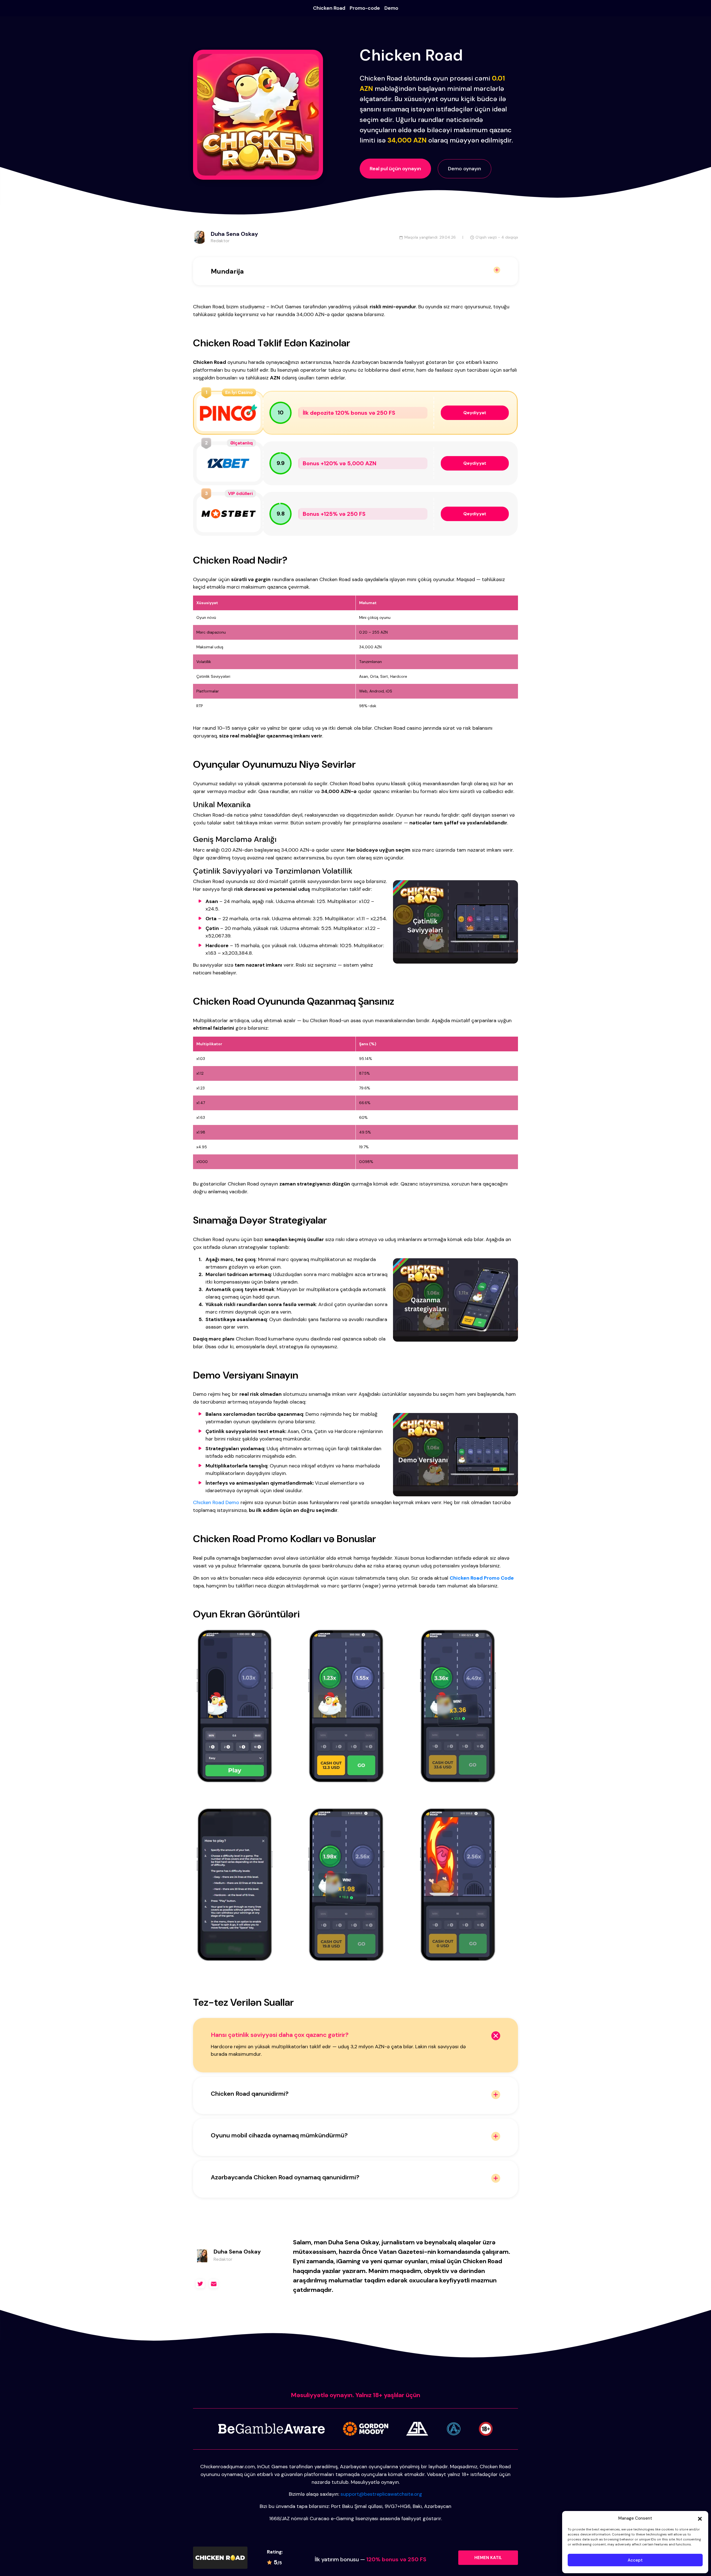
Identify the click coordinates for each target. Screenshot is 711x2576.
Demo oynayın (465, 169)
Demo (391, 8)
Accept (635, 2560)
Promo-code (365, 8)
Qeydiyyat (475, 413)
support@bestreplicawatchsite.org (381, 2494)
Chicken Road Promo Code (482, 1578)
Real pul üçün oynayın (395, 169)
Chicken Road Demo (216, 1502)
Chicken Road (329, 8)
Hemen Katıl (488, 2558)
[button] (700, 2518)
